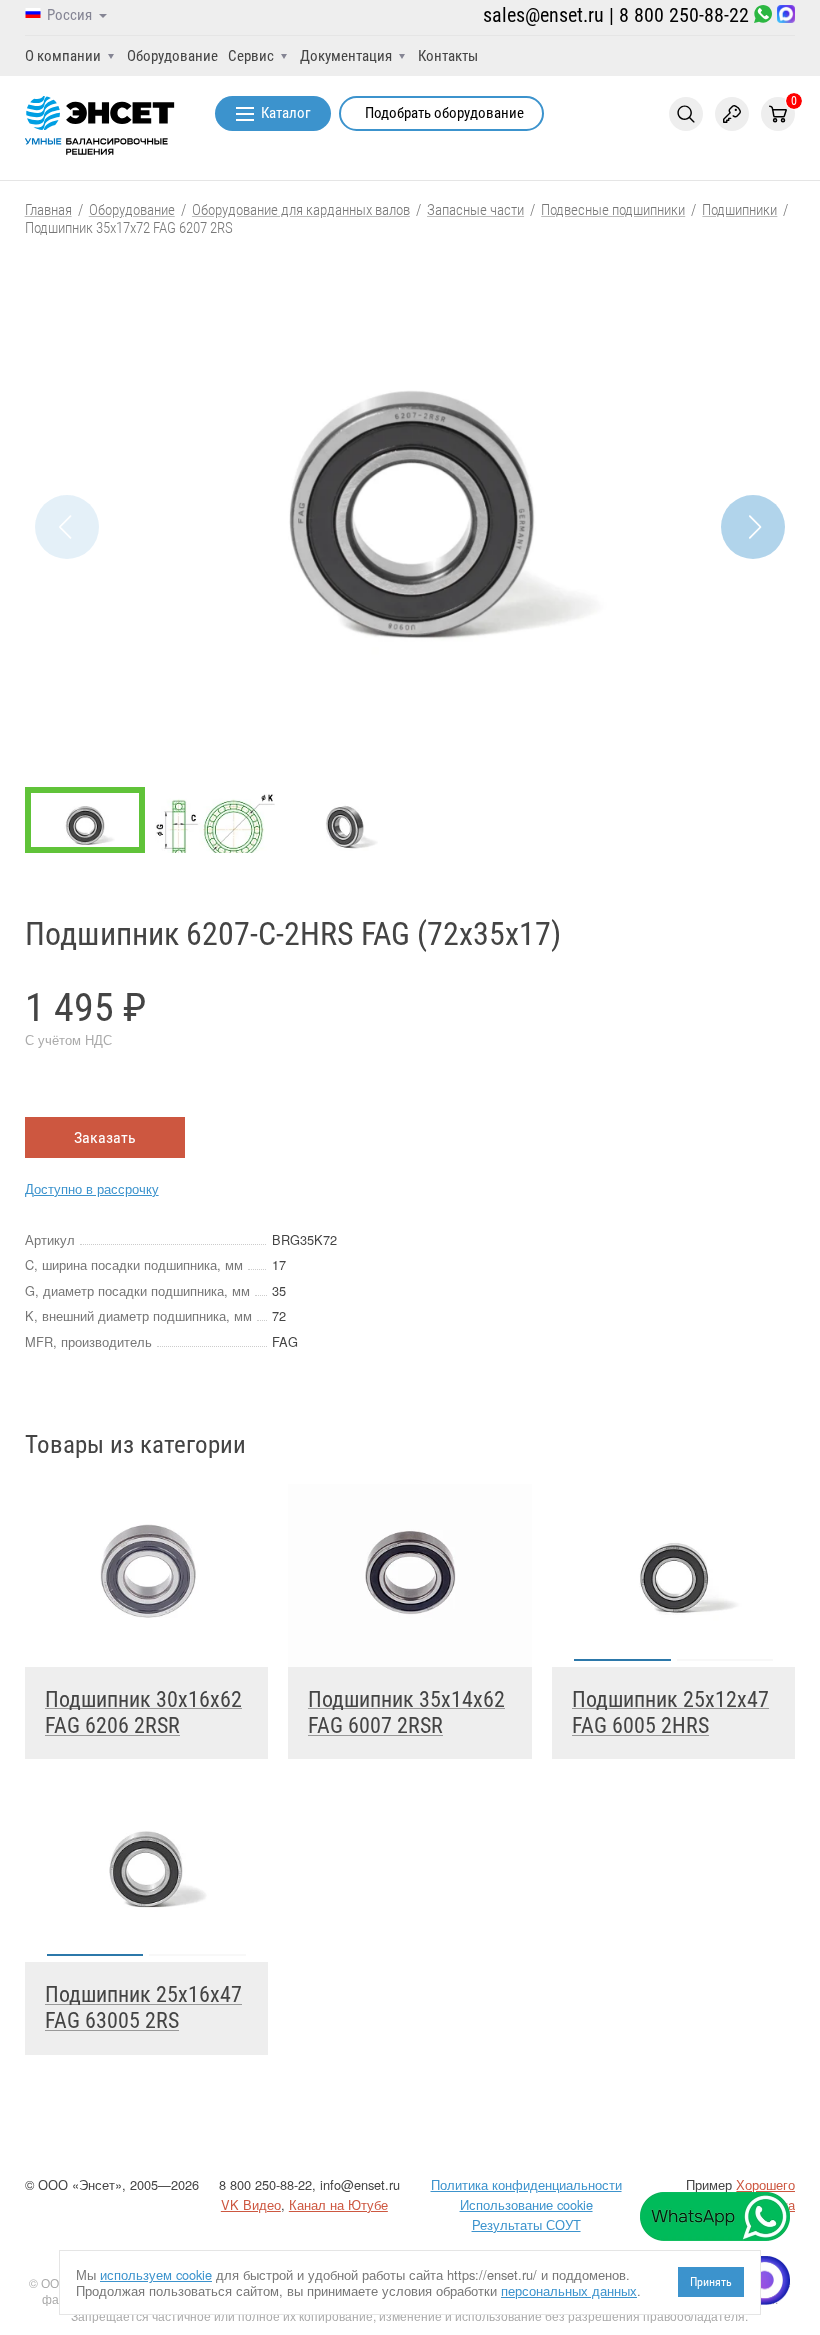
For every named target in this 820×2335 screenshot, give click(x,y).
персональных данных (569, 2290)
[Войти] (732, 114)
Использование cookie (526, 2204)
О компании (63, 56)
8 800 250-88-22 (684, 15)
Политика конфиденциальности (526, 2184)
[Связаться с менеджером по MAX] (786, 15)
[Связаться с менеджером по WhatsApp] (763, 15)
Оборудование (172, 56)
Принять (711, 2282)
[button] (753, 527)
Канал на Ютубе (338, 2204)
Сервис (251, 56)
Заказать (105, 1137)
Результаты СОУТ (526, 2224)
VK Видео (251, 2204)
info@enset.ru (360, 2184)
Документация (346, 56)
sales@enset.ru (543, 15)
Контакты (448, 56)
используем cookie (156, 2274)
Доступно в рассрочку (92, 1188)
